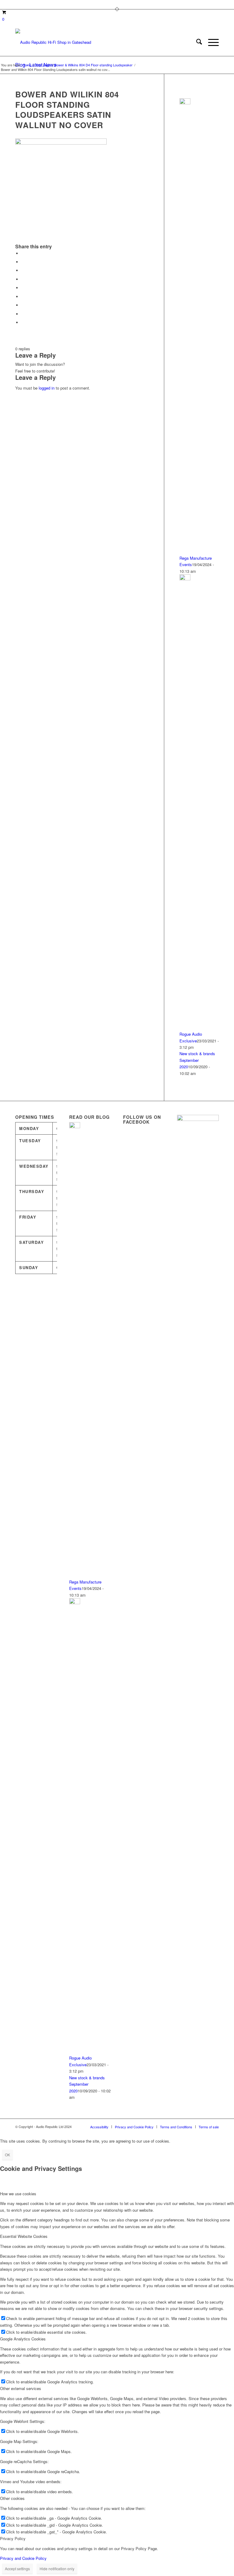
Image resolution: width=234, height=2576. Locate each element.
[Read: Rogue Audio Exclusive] (185, 579)
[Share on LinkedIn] (23, 288)
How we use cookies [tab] (18, 2194)
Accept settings (17, 2569)
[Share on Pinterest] (23, 279)
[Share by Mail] (23, 322)
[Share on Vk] (23, 305)
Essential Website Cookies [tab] (24, 2236)
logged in (47, 388)
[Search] (196, 42)
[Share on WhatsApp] (23, 270)
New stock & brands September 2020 (197, 1060)
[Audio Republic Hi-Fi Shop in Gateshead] (53, 42)
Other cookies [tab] (12, 2498)
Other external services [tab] (21, 2388)
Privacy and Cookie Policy (23, 2558)
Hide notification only (57, 2569)
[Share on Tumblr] (23, 297)
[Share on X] (23, 262)
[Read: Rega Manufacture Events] (185, 103)
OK (7, 2155)
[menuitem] (196, 42)
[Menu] (210, 42)
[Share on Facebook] (23, 253)
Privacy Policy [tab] (13, 2538)
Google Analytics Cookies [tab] (23, 2339)
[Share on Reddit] (23, 314)
